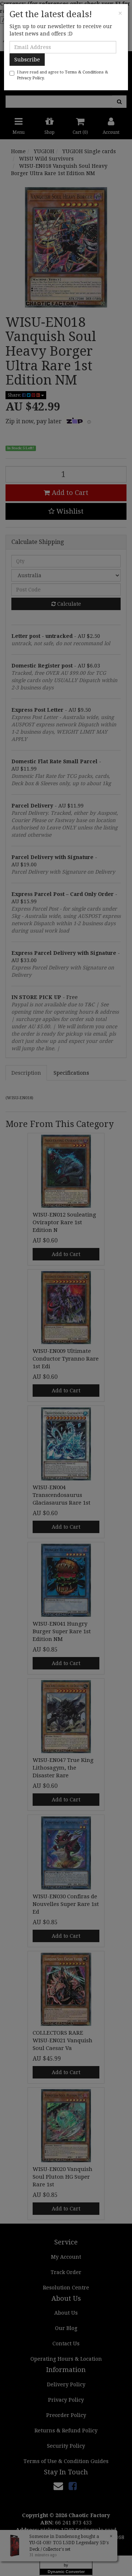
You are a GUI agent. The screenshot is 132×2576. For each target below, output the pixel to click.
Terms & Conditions (84, 72)
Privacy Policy (30, 78)
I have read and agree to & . (63, 75)
